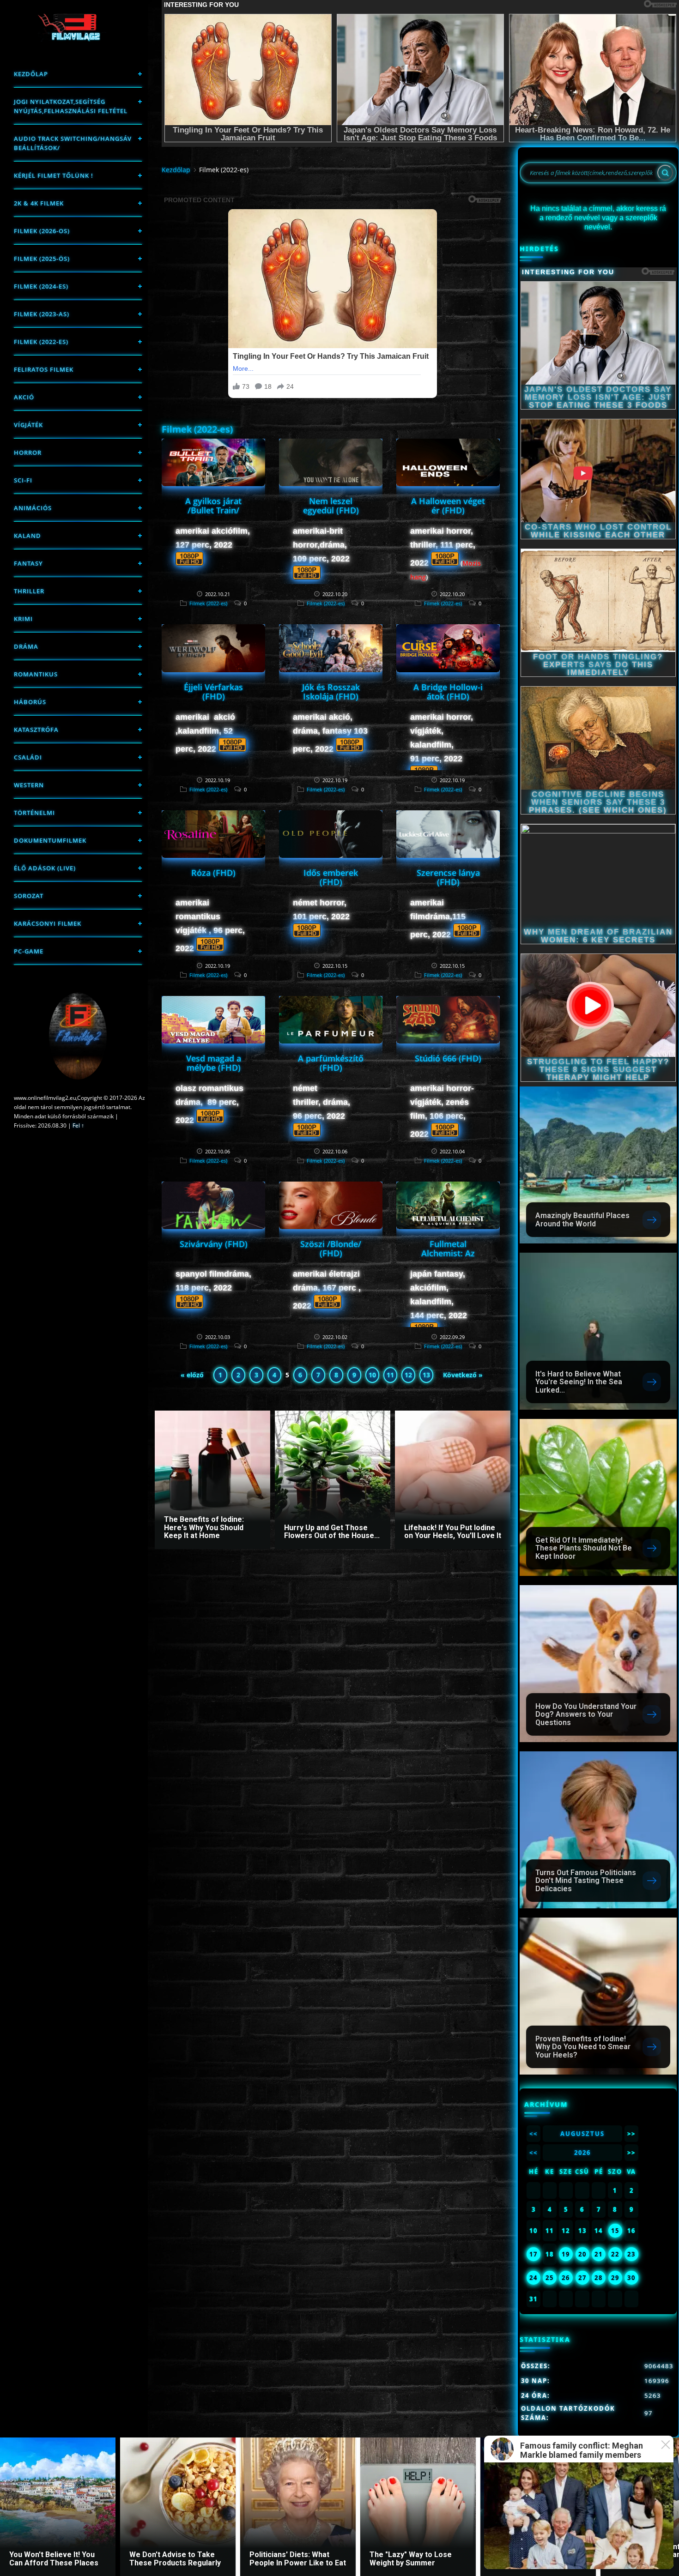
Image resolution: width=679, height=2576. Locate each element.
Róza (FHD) (213, 873)
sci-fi (23, 480)
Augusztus (582, 2134)
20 (582, 2254)
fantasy (28, 563)
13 (426, 1375)
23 (631, 2254)
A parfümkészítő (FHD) (331, 1063)
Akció (24, 397)
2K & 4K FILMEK (39, 203)
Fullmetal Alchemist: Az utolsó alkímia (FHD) (448, 1258)
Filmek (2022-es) (41, 342)
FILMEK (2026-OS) (42, 231)
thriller (29, 591)
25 (550, 2278)
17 (533, 2254)
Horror (28, 452)
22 (615, 2254)
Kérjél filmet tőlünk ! (54, 175)
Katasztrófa (36, 730)
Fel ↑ (78, 1125)
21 (599, 2254)
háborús (30, 702)
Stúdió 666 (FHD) (448, 1058)
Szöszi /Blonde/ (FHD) (331, 1249)
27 (582, 2278)
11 (390, 1375)
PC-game (29, 951)
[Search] (665, 173)
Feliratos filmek (44, 369)
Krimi (23, 619)
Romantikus (36, 674)
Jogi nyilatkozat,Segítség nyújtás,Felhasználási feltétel (71, 106)
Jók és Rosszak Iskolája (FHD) (331, 692)
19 (566, 2254)
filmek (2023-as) (42, 314)
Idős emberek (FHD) (331, 877)
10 (372, 1375)
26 (566, 2278)
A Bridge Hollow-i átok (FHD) (448, 692)
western (29, 785)
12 (408, 1375)
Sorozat (29, 896)
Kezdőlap (31, 74)
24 (533, 2278)
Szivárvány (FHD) (214, 1244)
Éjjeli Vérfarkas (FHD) (213, 692)
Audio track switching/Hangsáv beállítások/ (73, 143)
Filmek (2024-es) (41, 286)
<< (533, 2134)
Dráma (26, 646)
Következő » (463, 1375)
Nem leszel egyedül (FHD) (331, 506)
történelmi (34, 813)
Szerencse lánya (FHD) (448, 877)
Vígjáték (28, 425)
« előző (192, 1375)
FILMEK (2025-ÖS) (42, 259)
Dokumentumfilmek (50, 840)
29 (615, 2278)
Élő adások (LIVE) (45, 868)
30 (631, 2278)
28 (599, 2278)
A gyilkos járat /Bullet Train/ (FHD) (213, 510)
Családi (28, 757)
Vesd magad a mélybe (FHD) (214, 1063)
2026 (582, 2153)
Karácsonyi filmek (48, 923)
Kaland (27, 536)
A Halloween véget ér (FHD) (448, 506)
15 (615, 2231)
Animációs (33, 508)
